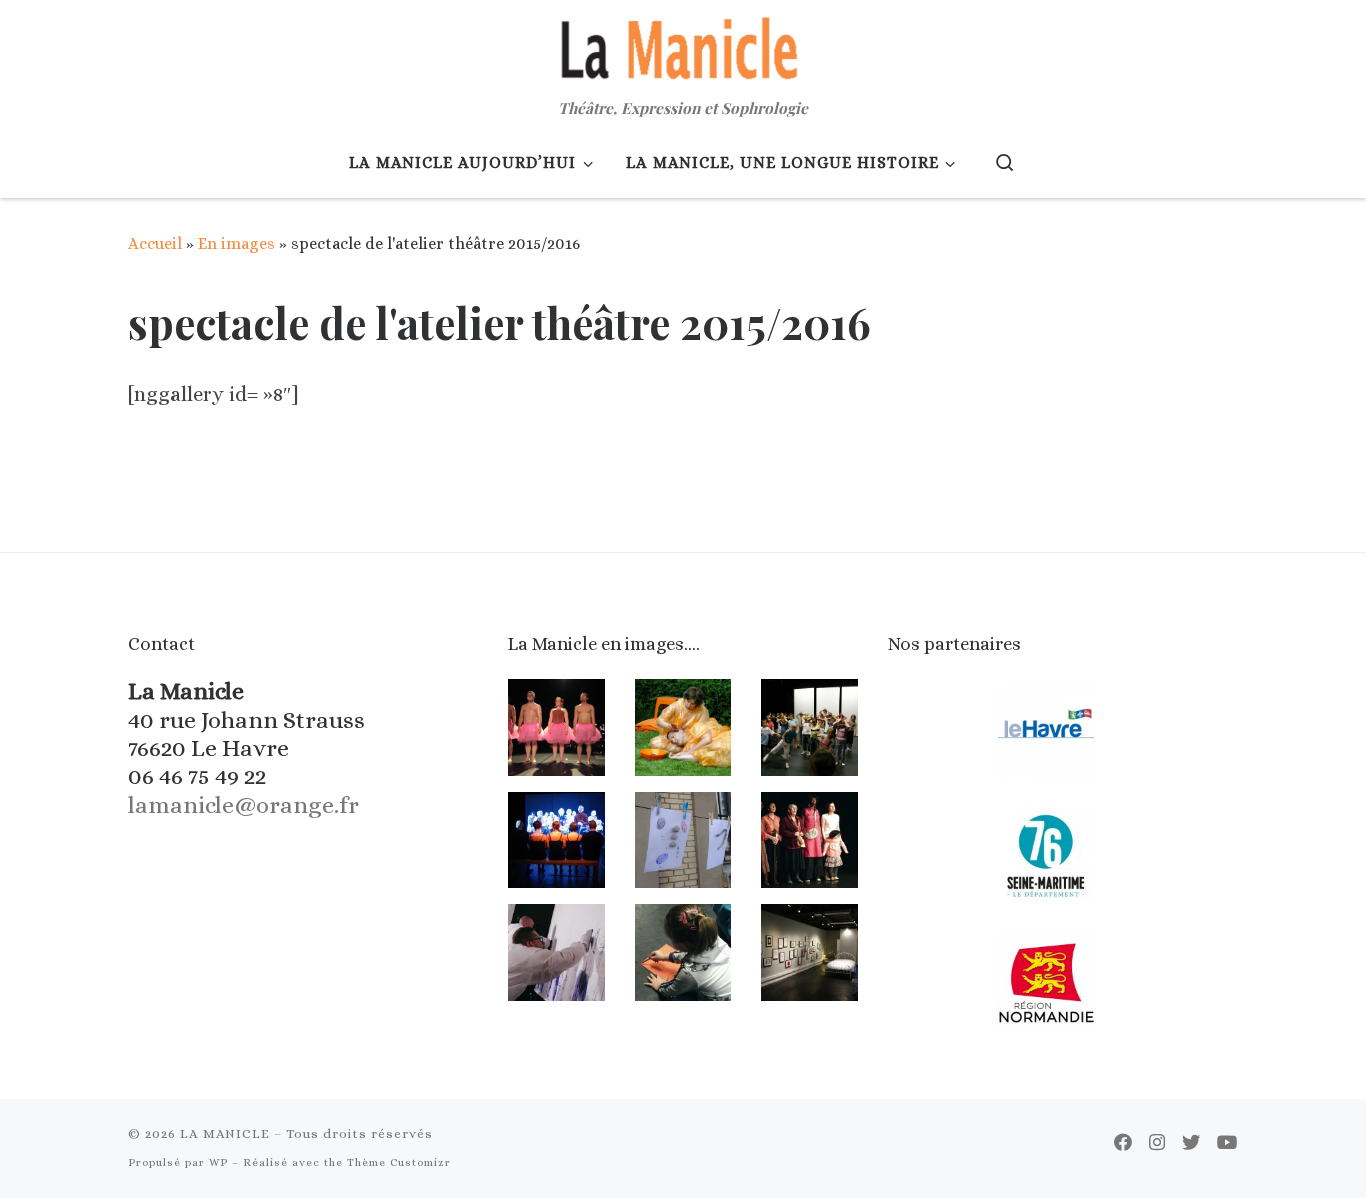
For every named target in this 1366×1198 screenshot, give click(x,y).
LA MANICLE (225, 1133)
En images (236, 243)
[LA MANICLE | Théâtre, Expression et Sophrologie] (683, 45)
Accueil (155, 243)
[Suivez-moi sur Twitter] (1191, 1143)
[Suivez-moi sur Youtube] (1227, 1143)
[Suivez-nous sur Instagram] (1157, 1143)
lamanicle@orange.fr (243, 805)
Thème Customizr (399, 1162)
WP (218, 1162)
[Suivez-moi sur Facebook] (1123, 1143)
